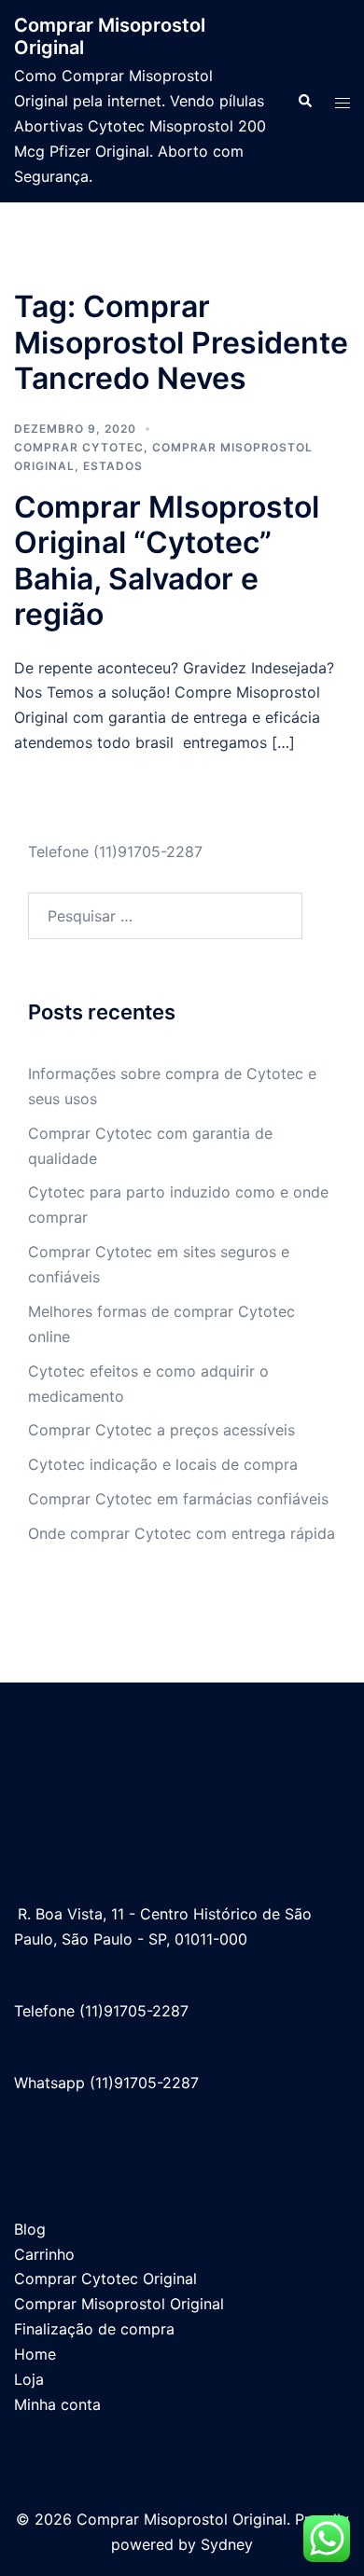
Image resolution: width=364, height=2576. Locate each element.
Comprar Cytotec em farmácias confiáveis (178, 1499)
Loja (29, 2379)
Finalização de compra (94, 2329)
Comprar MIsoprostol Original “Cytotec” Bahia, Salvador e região (167, 561)
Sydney (227, 2544)
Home (35, 2354)
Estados (113, 466)
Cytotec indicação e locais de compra (163, 1464)
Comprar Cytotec (79, 447)
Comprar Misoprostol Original (119, 2304)
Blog (30, 2229)
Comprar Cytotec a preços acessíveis (161, 1430)
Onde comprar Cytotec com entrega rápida (182, 1533)
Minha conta (57, 2404)
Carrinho (44, 2254)
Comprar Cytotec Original (105, 2278)
